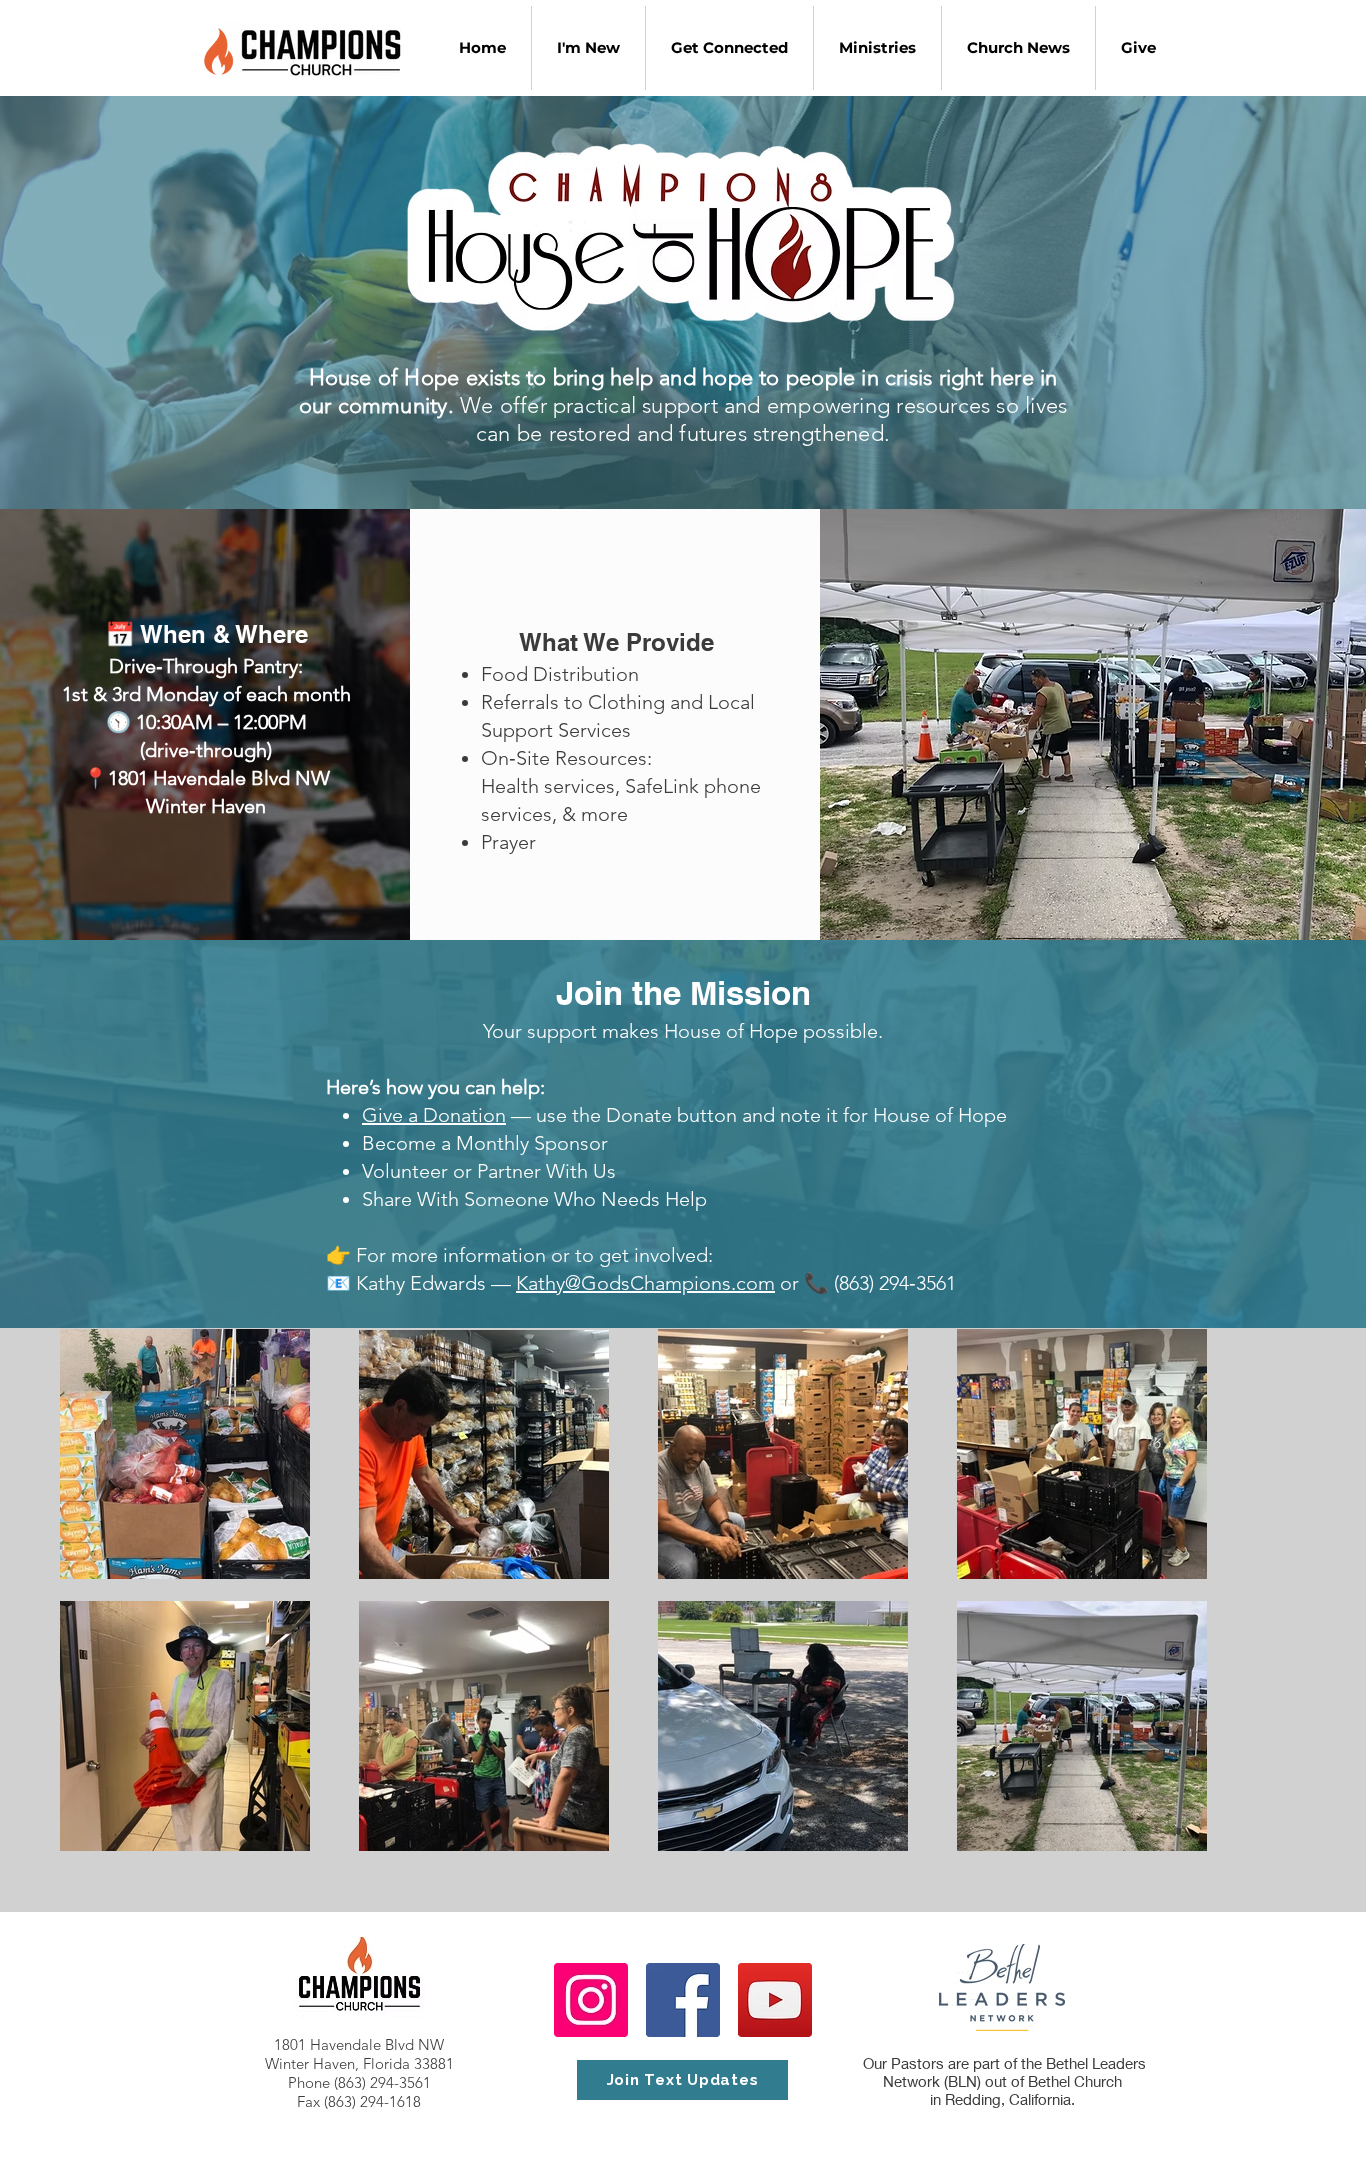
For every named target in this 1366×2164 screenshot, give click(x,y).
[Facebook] (683, 2000)
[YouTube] (775, 2000)
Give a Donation (434, 1115)
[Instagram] (591, 2000)
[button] (729, 48)
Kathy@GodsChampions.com (645, 1283)
